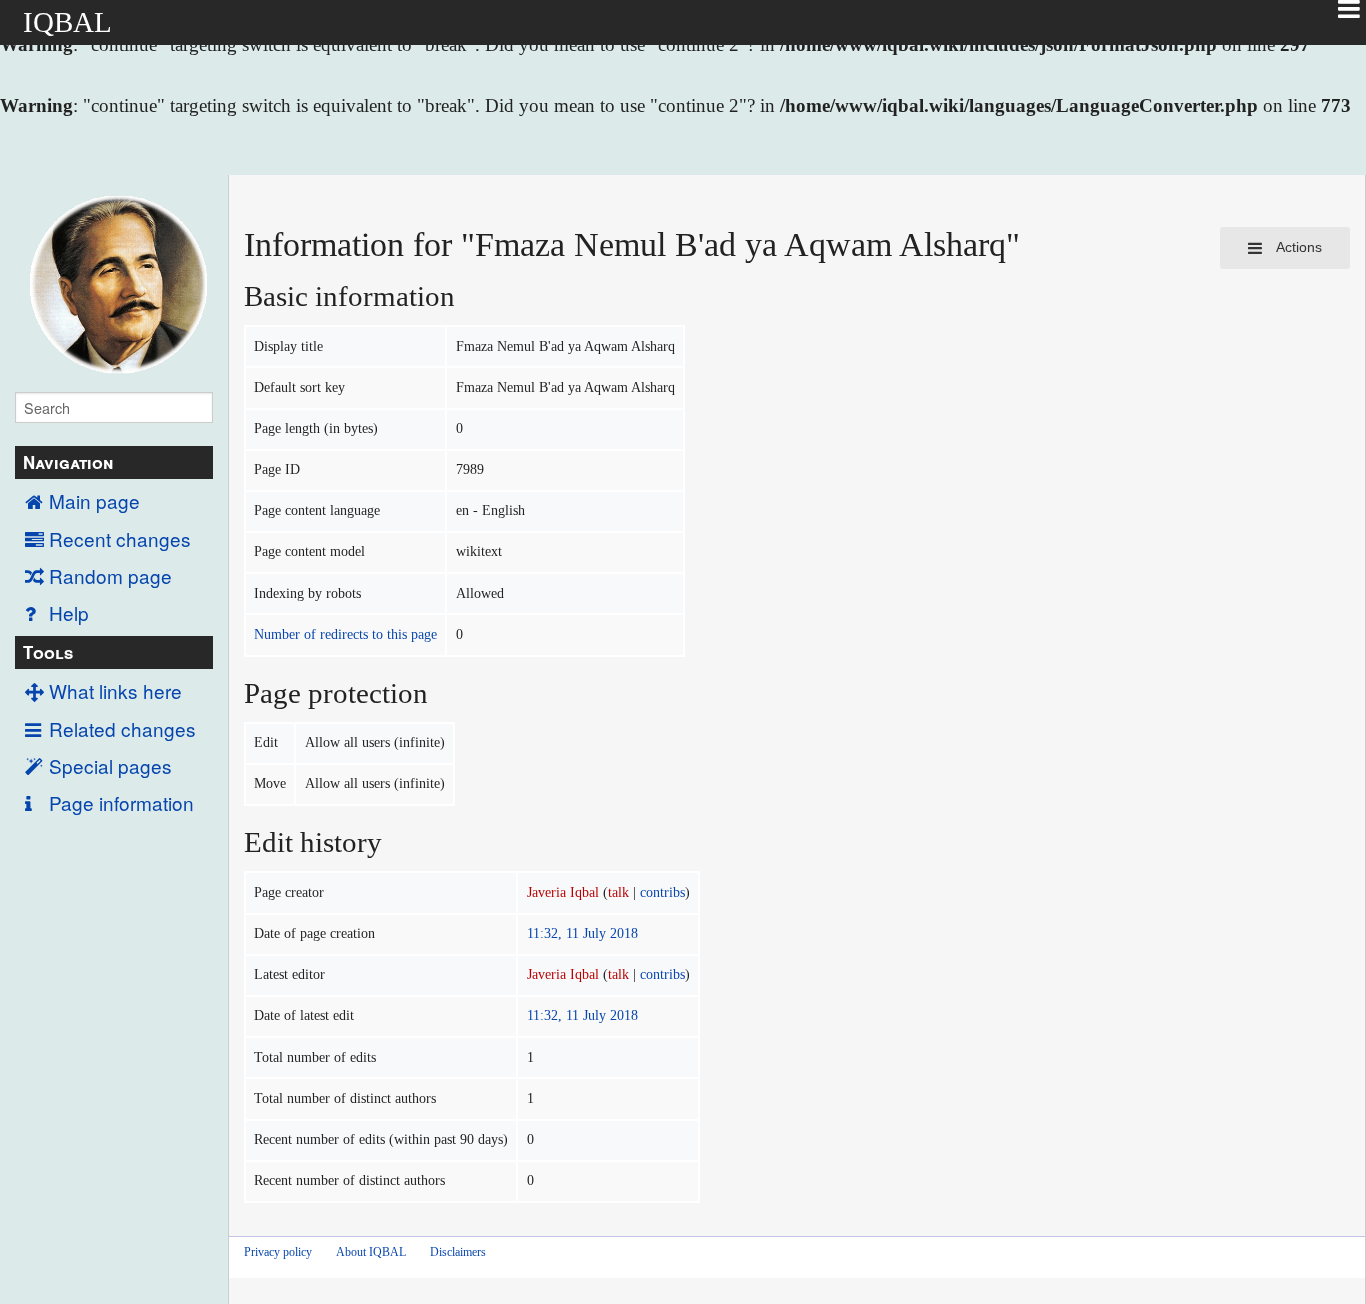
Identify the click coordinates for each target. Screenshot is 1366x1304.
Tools (48, 652)
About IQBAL (371, 1252)
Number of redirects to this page (345, 634)
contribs (662, 892)
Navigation (68, 462)
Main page (94, 500)
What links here (115, 690)
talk (618, 892)
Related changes (122, 728)
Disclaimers (458, 1252)
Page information (121, 802)
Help (69, 612)
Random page (110, 575)
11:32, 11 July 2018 (582, 933)
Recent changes (120, 538)
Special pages (110, 765)
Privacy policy (278, 1252)
